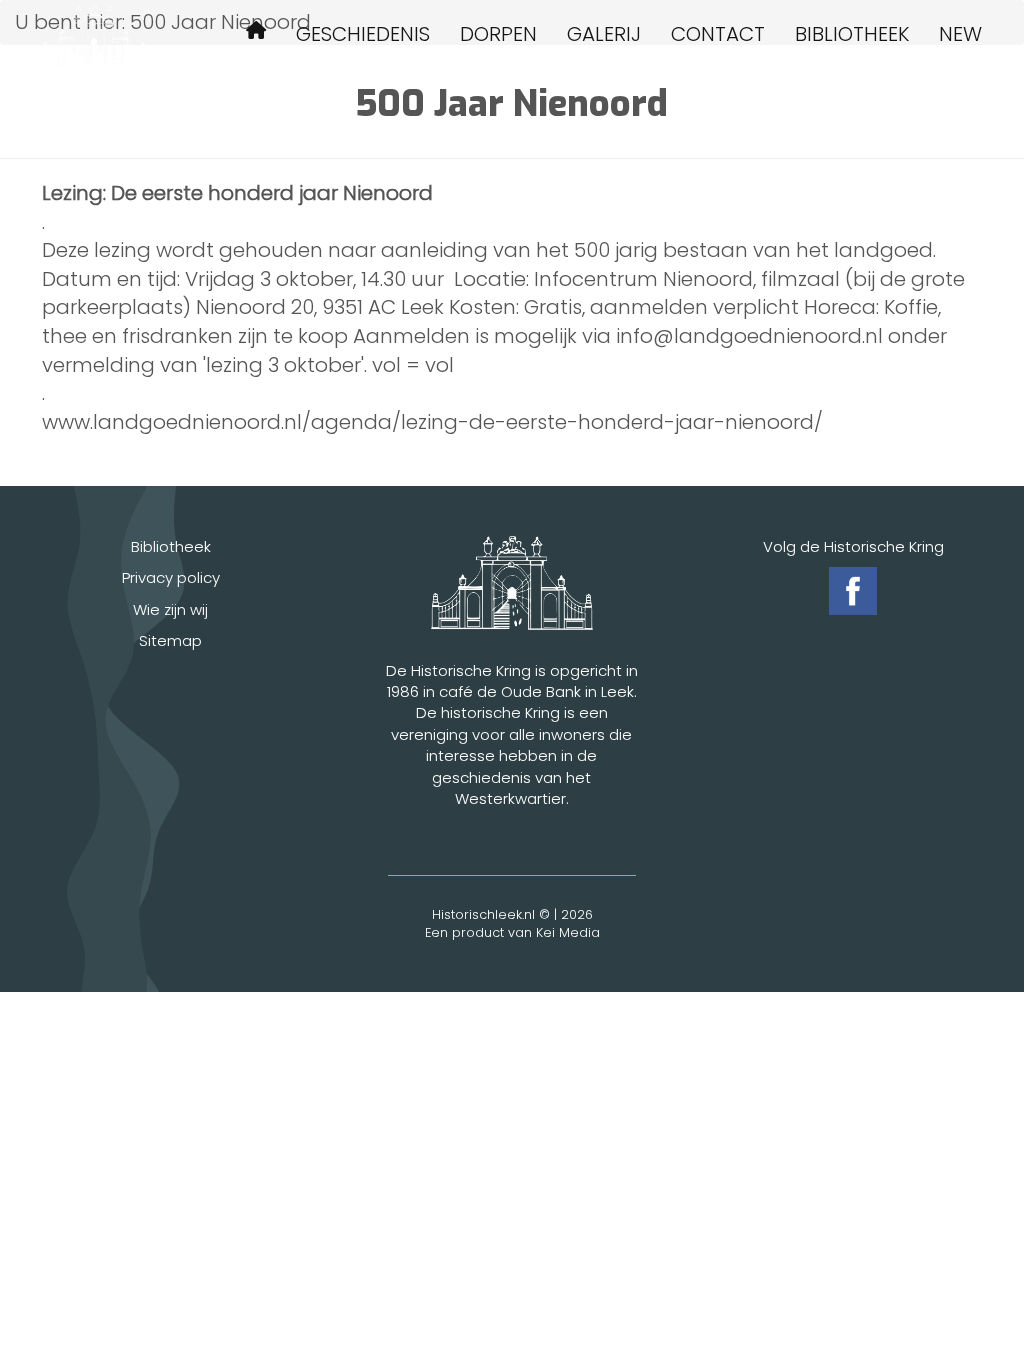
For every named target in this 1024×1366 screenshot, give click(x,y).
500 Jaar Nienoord (256, 33)
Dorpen (498, 34)
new (960, 34)
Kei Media (568, 932)
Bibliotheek (852, 34)
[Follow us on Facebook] (853, 591)
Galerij (604, 34)
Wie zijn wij (170, 609)
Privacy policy (171, 577)
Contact (718, 34)
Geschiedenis (363, 34)
